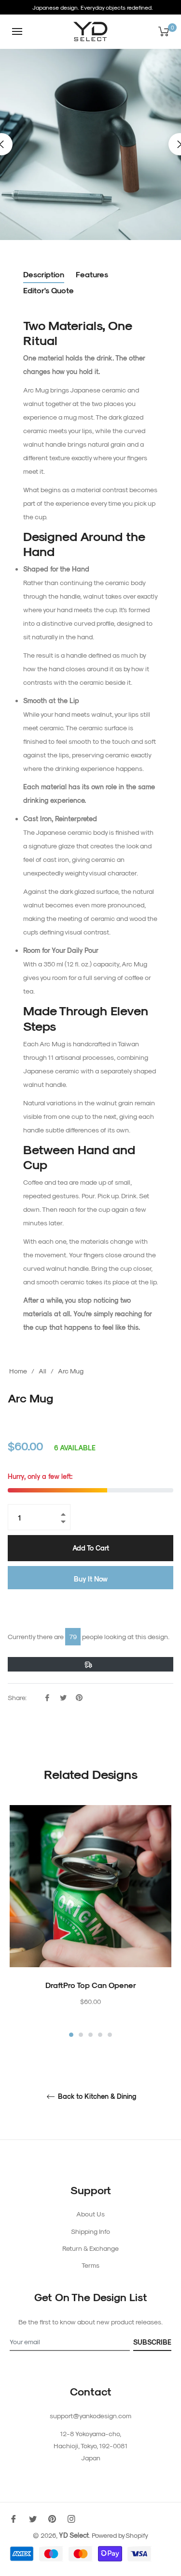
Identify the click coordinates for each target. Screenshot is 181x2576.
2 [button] (81, 2035)
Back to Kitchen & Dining (96, 2096)
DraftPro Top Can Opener (91, 1985)
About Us (90, 2214)
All (42, 1371)
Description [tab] (44, 274)
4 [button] (100, 2035)
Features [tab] (92, 274)
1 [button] (71, 2035)
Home (18, 1371)
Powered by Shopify (120, 2535)
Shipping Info (90, 2231)
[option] (90, 1922)
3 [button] (90, 2035)
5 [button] (110, 2035)
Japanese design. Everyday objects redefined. (93, 7)
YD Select (74, 2535)
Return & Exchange (90, 2248)
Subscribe (152, 2342)
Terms (90, 2265)
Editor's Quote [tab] (49, 290)
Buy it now (91, 1579)
